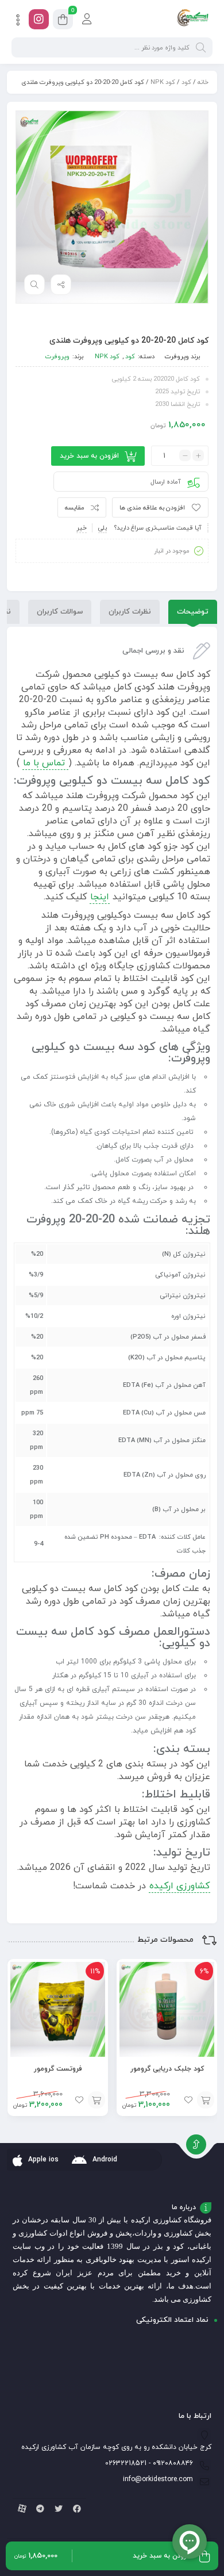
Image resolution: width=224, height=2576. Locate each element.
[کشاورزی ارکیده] (193, 19)
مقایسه (75, 508)
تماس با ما (45, 763)
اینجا (100, 897)
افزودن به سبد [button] (206, 2100)
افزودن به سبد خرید (89, 456)
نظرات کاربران (130, 612)
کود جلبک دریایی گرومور (167, 2069)
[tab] (193, 612)
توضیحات (193, 612)
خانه (203, 82)
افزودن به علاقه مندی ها (152, 508)
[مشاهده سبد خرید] (63, 21)
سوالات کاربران (60, 612)
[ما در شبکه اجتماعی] (39, 19)
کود (186, 82)
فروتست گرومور (58, 2069)
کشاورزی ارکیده (179, 1886)
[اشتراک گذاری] (61, 285)
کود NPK (163, 82)
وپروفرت (177, 356)
